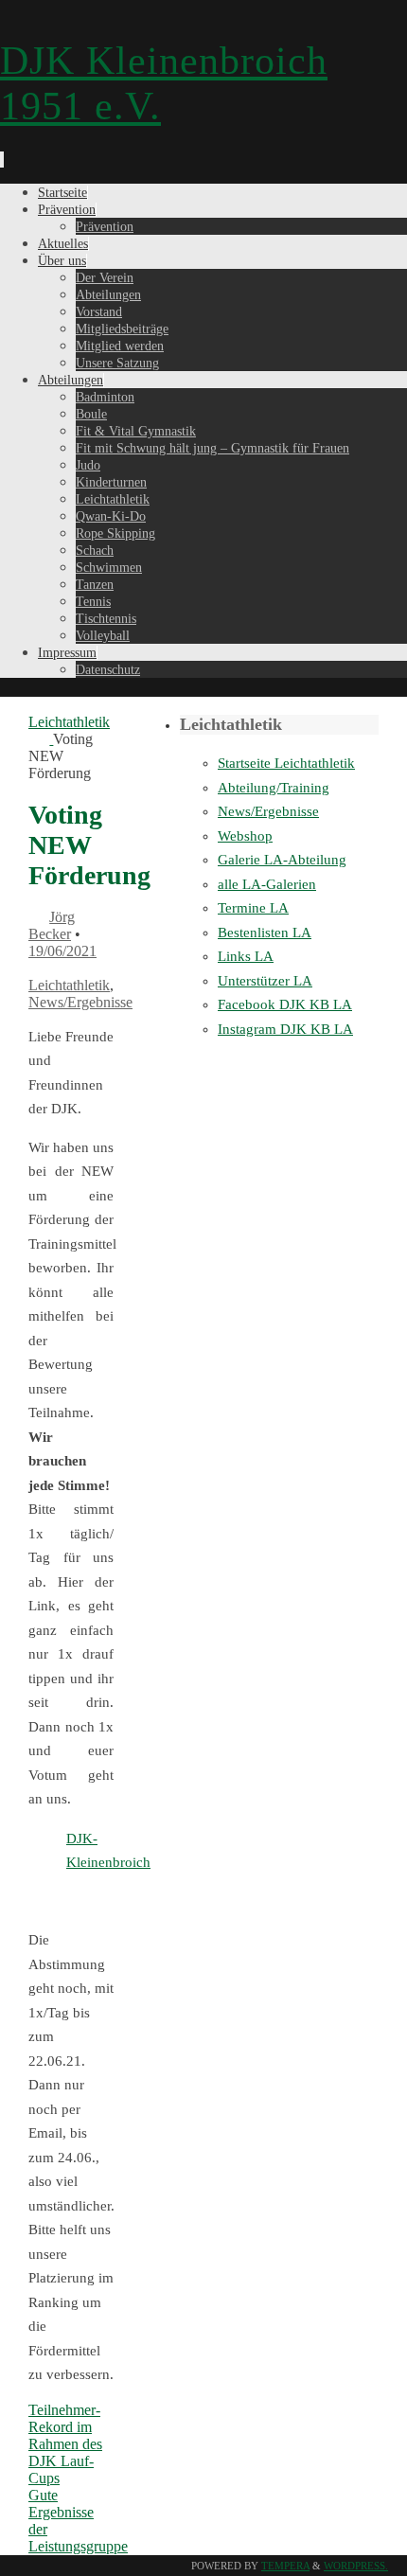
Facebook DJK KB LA (285, 1004)
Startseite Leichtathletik (286, 763)
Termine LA (253, 908)
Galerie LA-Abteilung (282, 860)
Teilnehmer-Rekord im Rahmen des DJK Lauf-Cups (65, 2444)
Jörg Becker (52, 925)
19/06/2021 (62, 951)
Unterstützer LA (265, 981)
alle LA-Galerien (267, 884)
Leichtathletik (69, 985)
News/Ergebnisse (80, 1002)
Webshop (245, 836)
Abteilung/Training (274, 788)
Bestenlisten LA (265, 933)
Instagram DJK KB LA (285, 1029)
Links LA (246, 956)
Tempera (285, 2566)
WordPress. (356, 2566)
